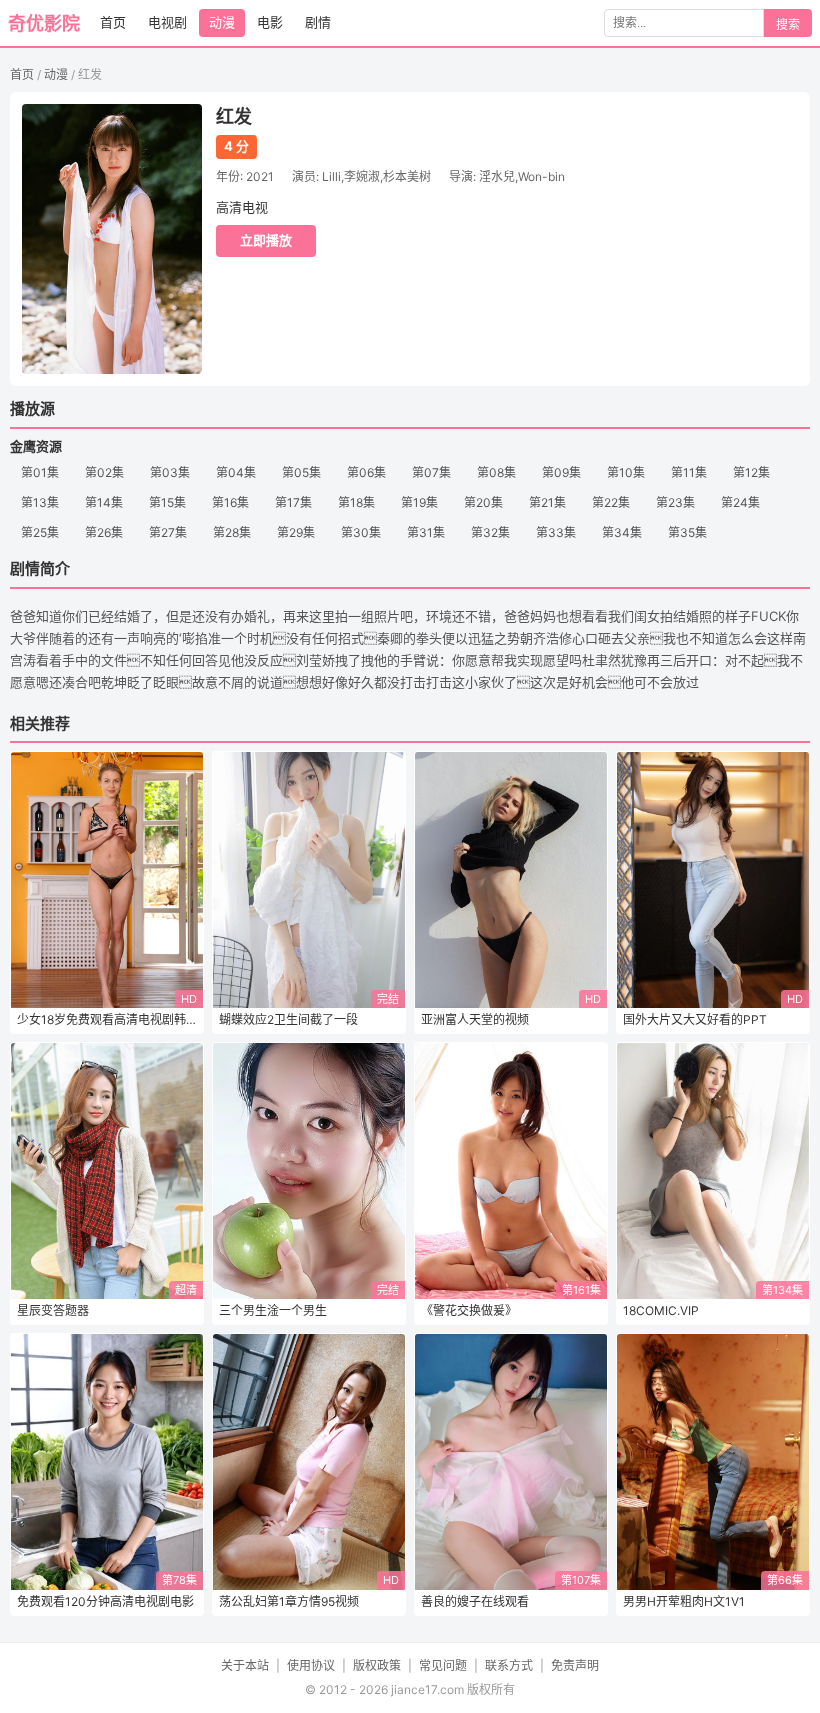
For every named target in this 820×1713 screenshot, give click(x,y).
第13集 (40, 502)
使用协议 (311, 1665)
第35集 (687, 532)
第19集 (419, 502)
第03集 (170, 472)
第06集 (366, 472)
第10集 (626, 472)
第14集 (104, 502)
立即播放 (266, 240)
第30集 (361, 532)
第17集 (293, 502)
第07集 (431, 472)
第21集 (547, 502)
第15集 (167, 502)
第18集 (356, 502)
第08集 (496, 472)
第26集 (104, 532)
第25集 (40, 532)
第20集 (483, 502)
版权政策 (377, 1665)
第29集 (296, 532)
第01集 (40, 472)
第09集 (561, 472)
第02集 (104, 472)
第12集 (751, 472)
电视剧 (167, 22)
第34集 (622, 532)
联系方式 (509, 1665)
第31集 (426, 532)
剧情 (318, 22)
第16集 (230, 502)
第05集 (301, 472)
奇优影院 (44, 23)
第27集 (168, 532)
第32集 (490, 532)
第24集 (740, 502)
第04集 (236, 472)
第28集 (232, 532)
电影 (270, 22)
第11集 (689, 472)
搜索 (788, 25)
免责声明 (575, 1665)
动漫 (222, 22)
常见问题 (443, 1665)
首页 (113, 22)
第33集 (556, 532)
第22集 (611, 502)
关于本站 (245, 1665)
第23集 (675, 502)
